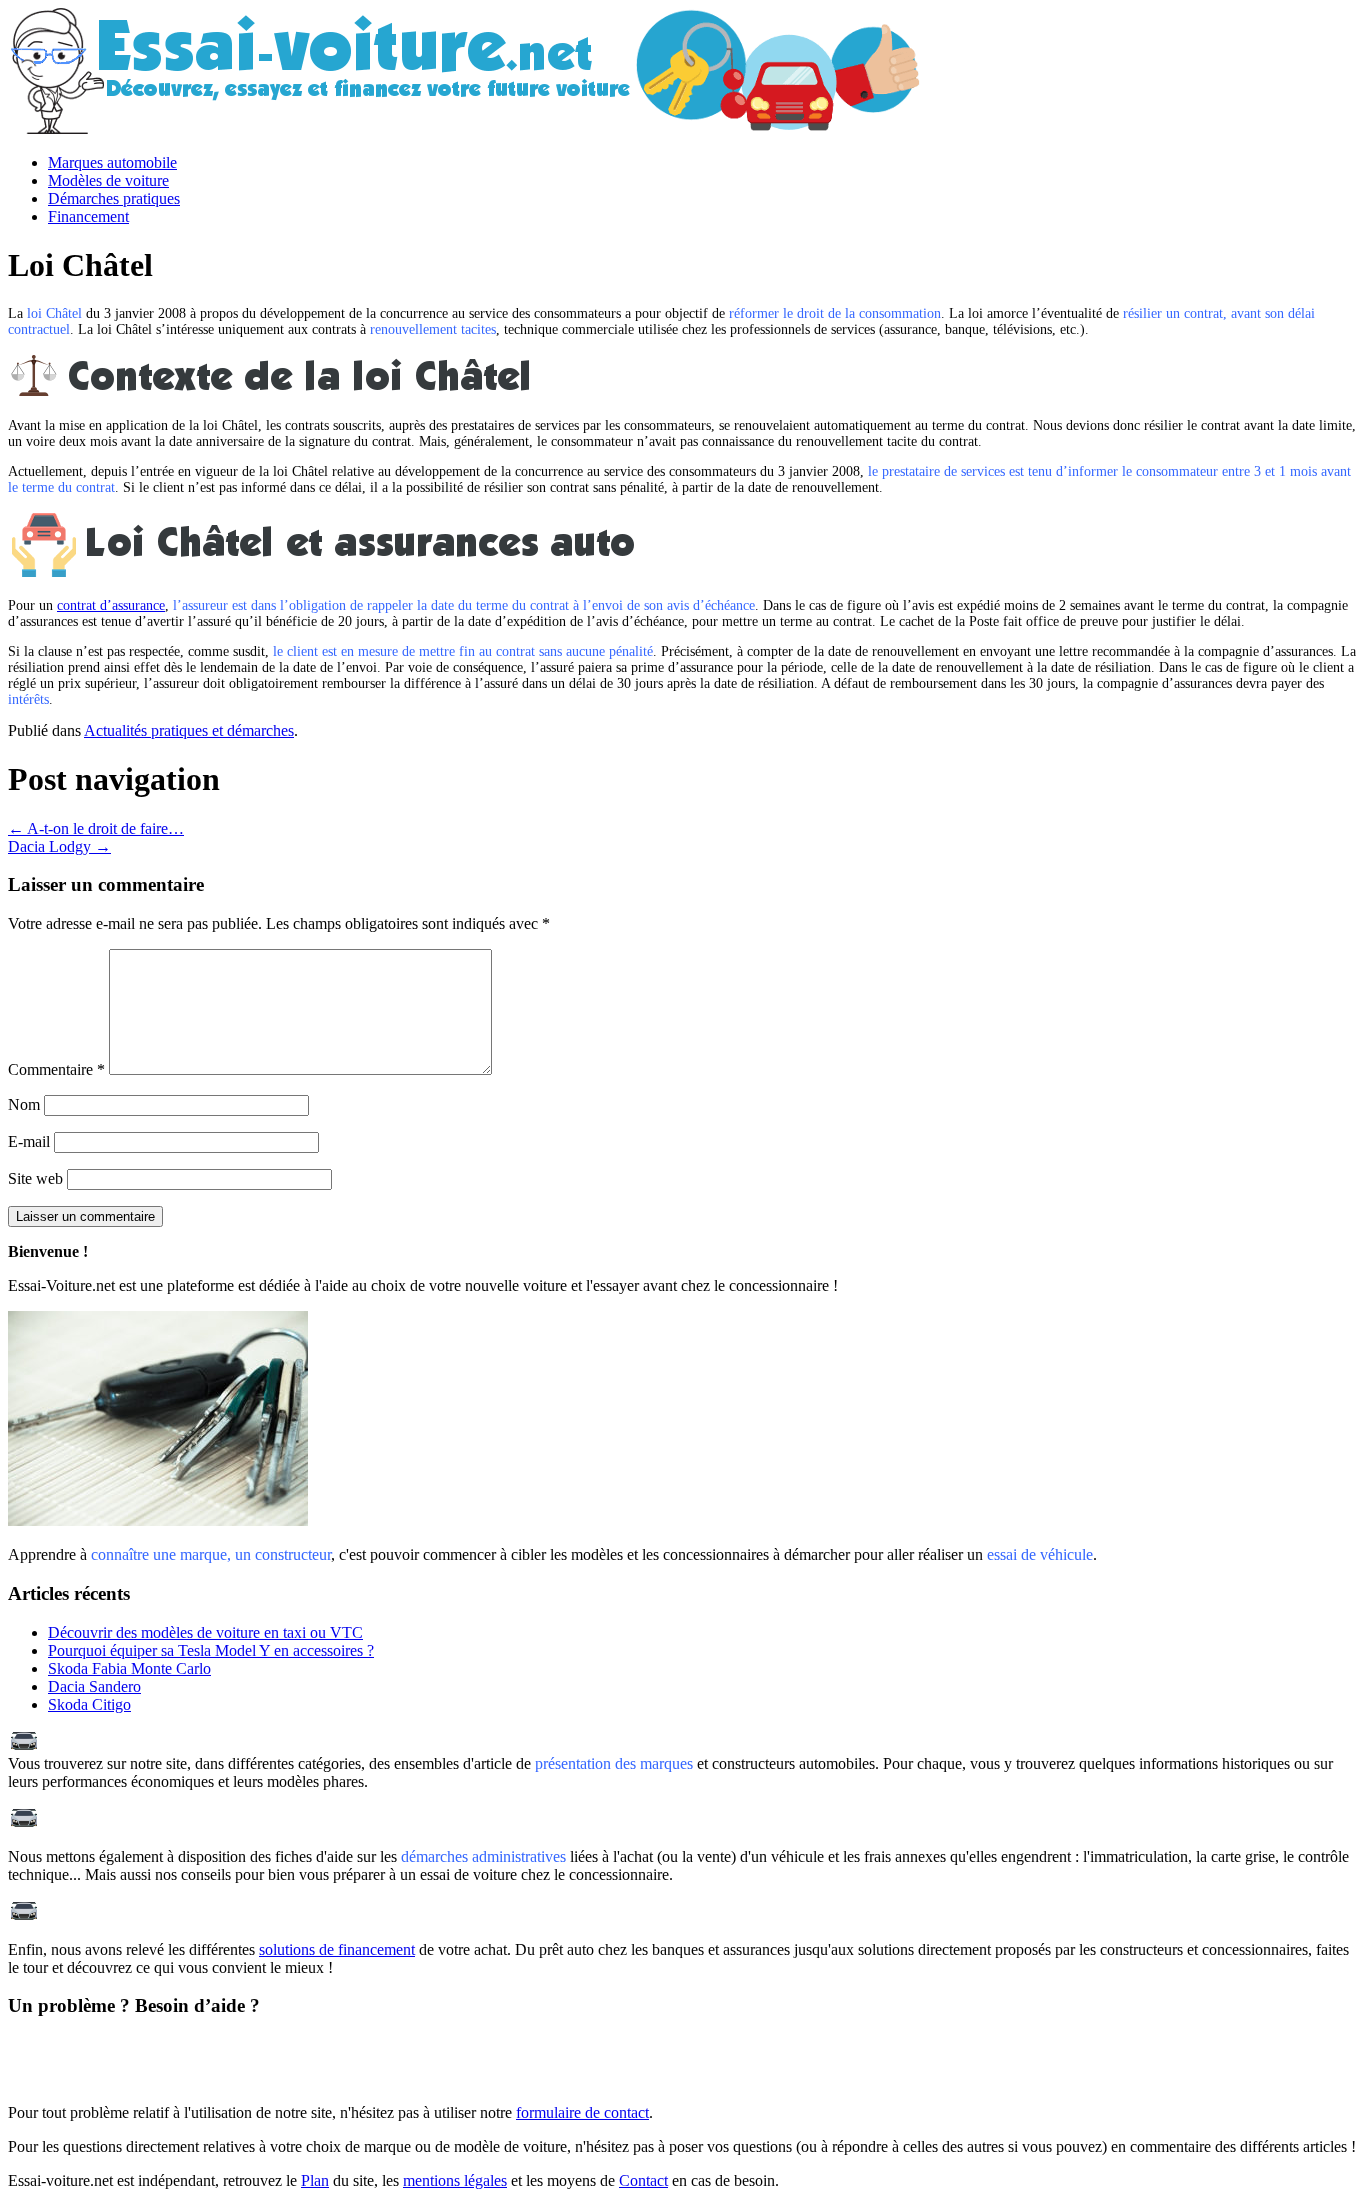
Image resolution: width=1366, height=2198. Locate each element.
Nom (24, 1104)
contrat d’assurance (111, 605)
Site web (35, 1178)
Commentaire (56, 1069)
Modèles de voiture (108, 180)
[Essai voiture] (548, 128)
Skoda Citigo (89, 1704)
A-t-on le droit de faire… (96, 828)
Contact (643, 2180)
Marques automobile (112, 162)
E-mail (29, 1141)
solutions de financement (337, 1949)
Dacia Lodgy (59, 846)
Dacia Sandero (94, 1686)
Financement (88, 216)
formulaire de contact (582, 2112)
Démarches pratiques (114, 198)
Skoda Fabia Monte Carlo (129, 1668)
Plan (315, 2180)
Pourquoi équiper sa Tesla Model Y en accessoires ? (211, 1650)
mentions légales (455, 2180)
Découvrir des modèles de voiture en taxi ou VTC (205, 1632)
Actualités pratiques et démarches (189, 730)
